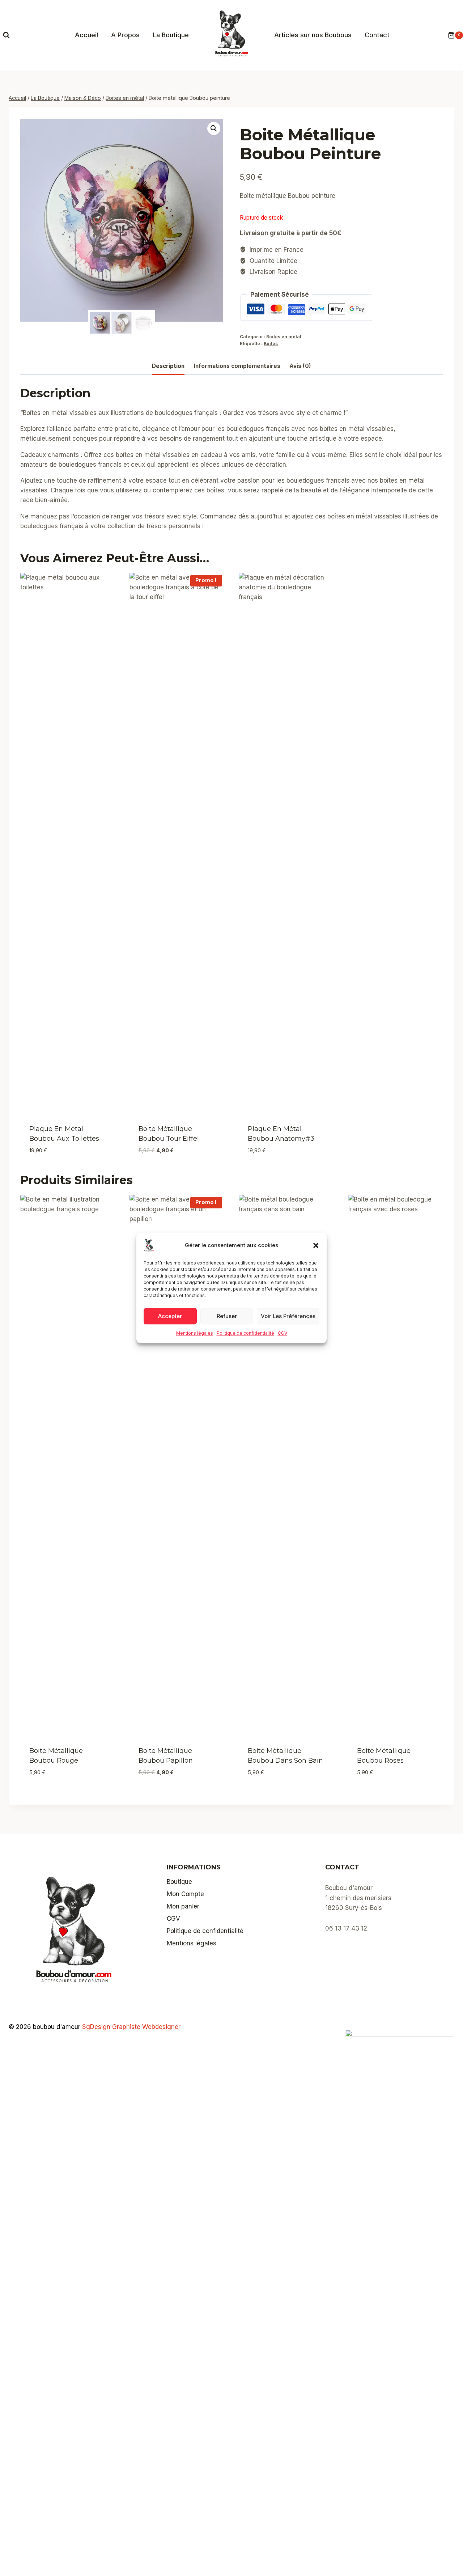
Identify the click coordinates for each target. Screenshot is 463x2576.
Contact (377, 35)
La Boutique (171, 35)
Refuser (227, 1316)
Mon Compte (185, 1894)
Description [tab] (168, 366)
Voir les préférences (288, 1316)
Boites (271, 344)
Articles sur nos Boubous (313, 35)
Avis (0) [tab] (300, 366)
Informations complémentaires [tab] (237, 366)
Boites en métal (284, 337)
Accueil (86, 35)
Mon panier (183, 1906)
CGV (283, 1333)
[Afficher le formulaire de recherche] (6, 35)
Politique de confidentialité (245, 1333)
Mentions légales (195, 1333)
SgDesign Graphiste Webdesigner (131, 2027)
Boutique (179, 1882)
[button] (316, 1245)
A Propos (125, 35)
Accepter (170, 1316)
